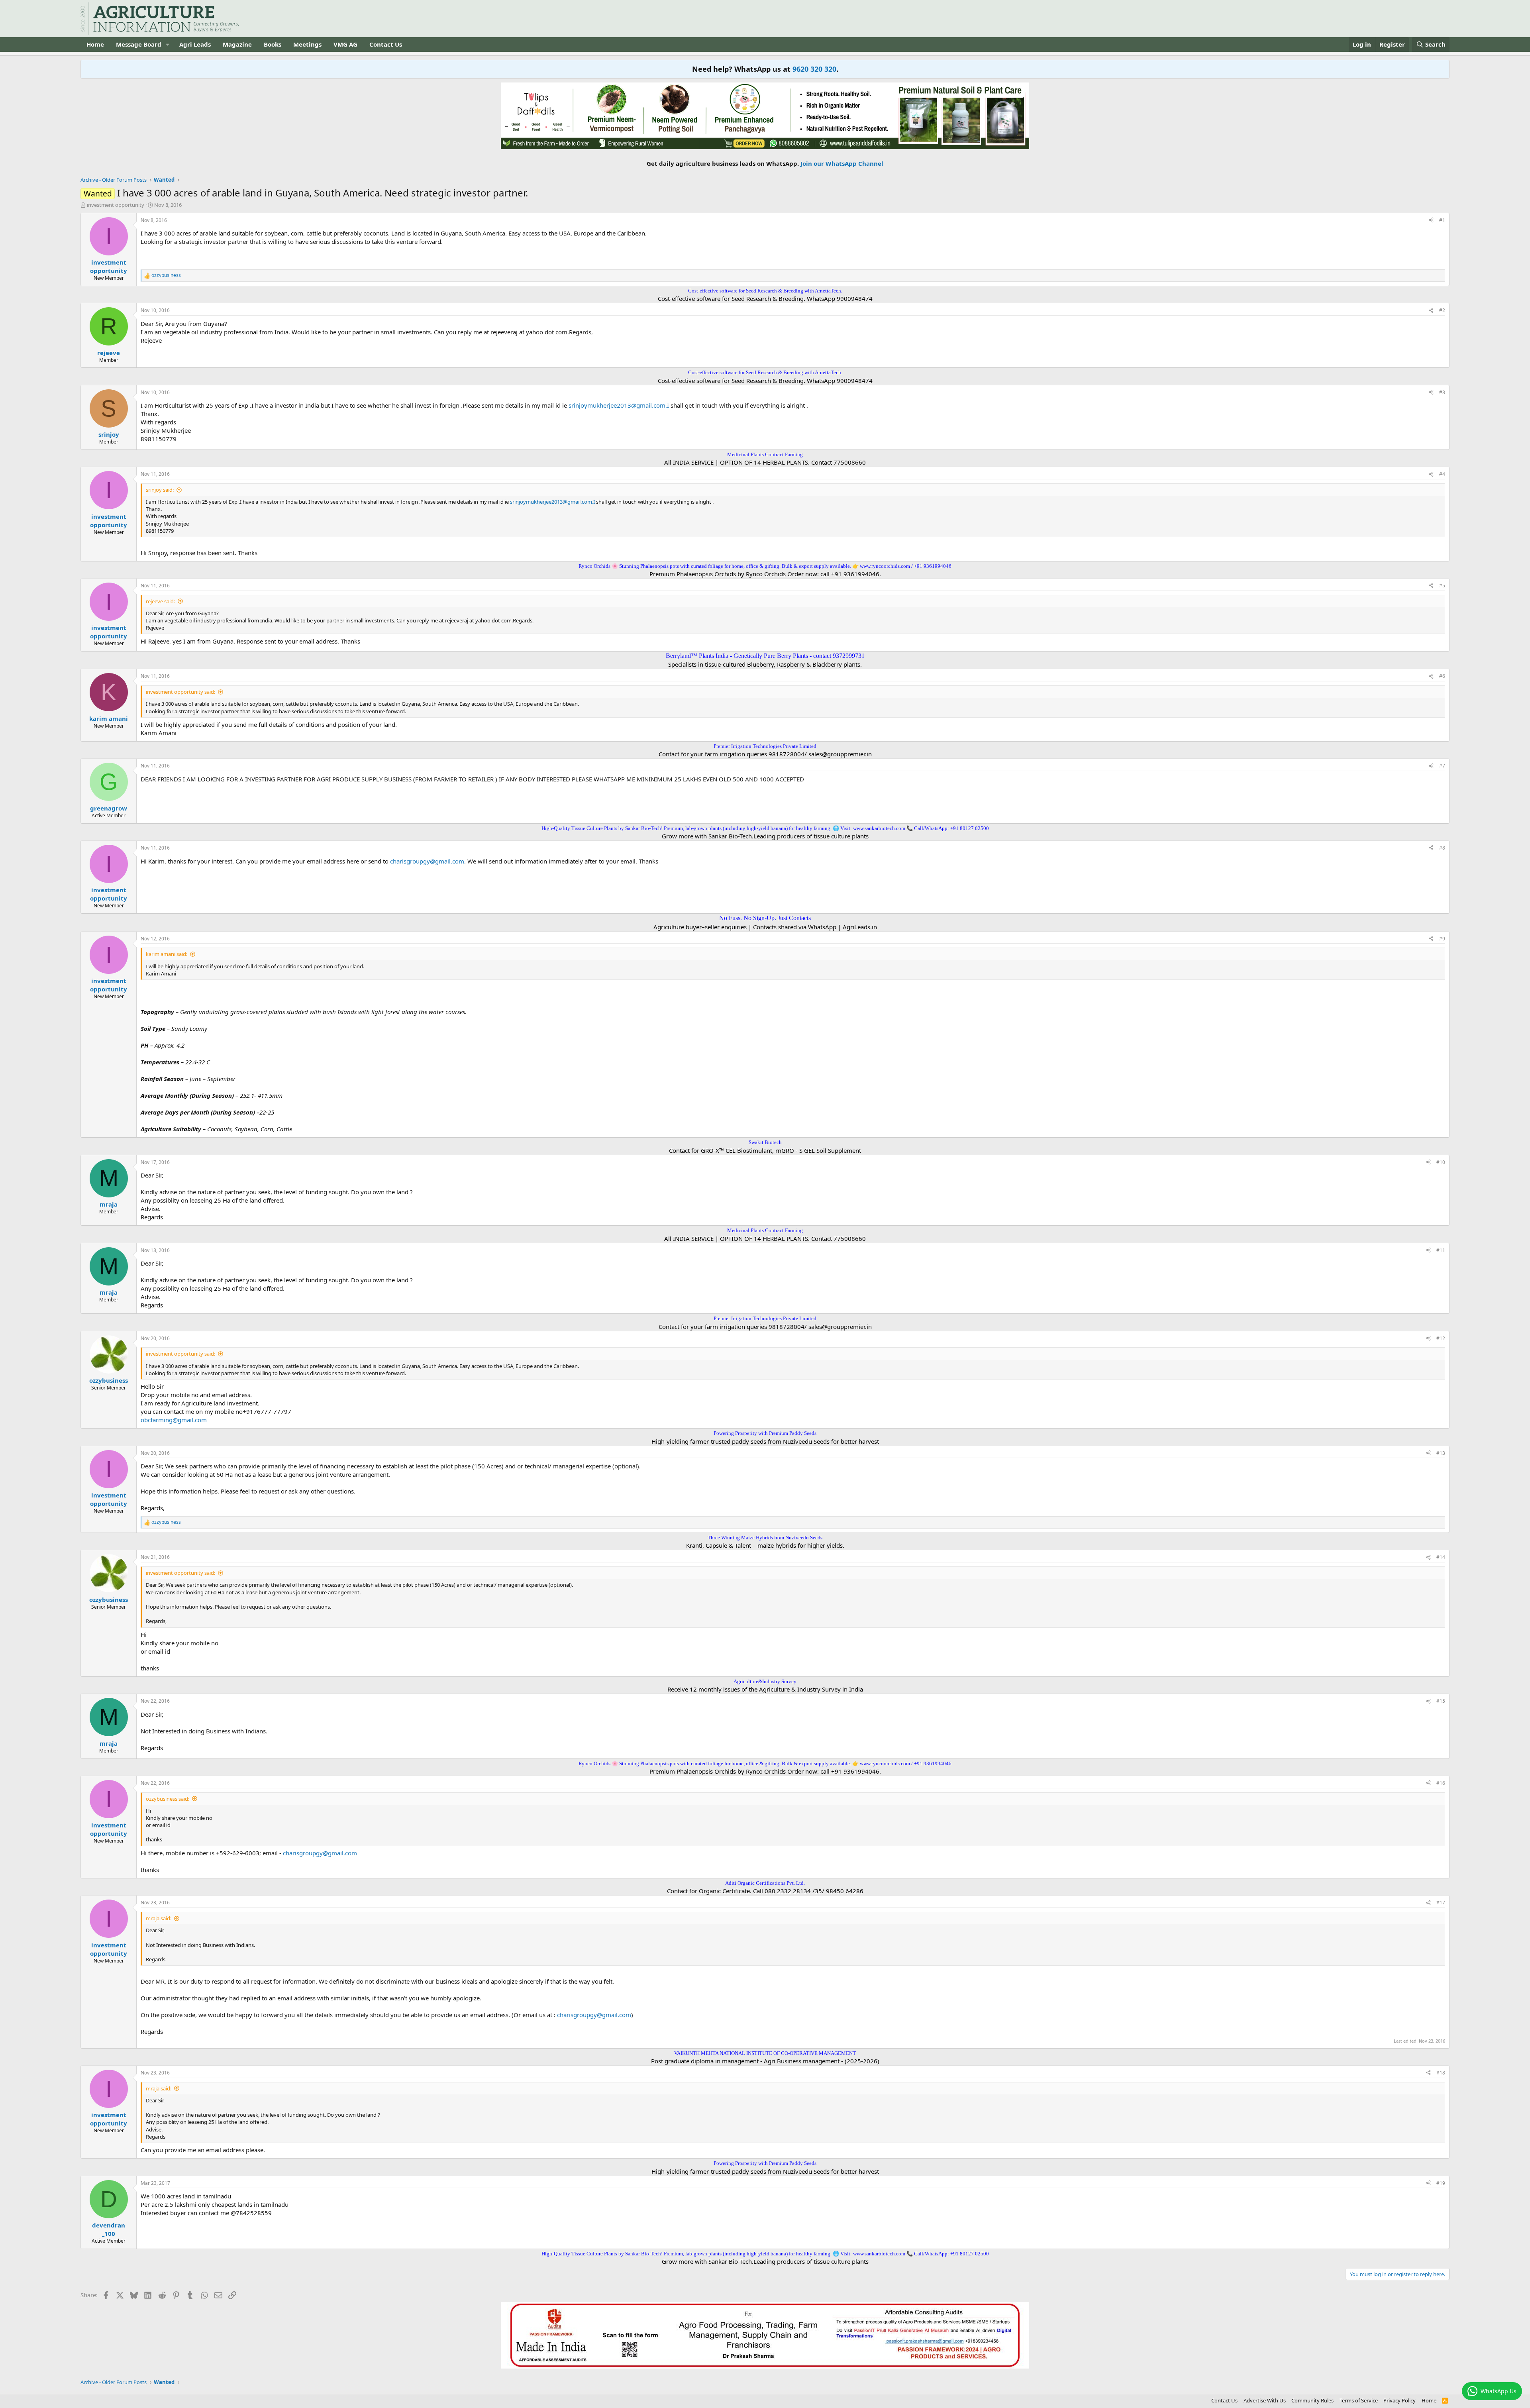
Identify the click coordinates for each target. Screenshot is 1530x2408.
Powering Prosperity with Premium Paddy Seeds (765, 1433)
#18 (1441, 2073)
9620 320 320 (814, 69)
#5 (1442, 586)
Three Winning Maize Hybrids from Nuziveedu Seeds (765, 1538)
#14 (1441, 1557)
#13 (1441, 1453)
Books (273, 44)
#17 (1441, 1903)
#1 (1442, 220)
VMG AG (345, 44)
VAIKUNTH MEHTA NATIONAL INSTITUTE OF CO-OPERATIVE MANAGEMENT (765, 2053)
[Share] (1431, 221)
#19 (1441, 2183)
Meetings (307, 44)
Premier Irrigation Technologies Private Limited (765, 746)
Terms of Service (1359, 2400)
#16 (1441, 1783)
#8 (1442, 848)
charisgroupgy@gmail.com (427, 861)
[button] (168, 44)
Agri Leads (195, 44)
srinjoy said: (160, 490)
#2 (1442, 310)
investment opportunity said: (180, 692)
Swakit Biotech (765, 1142)
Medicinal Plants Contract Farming (765, 454)
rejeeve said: (160, 601)
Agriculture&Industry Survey (765, 1681)
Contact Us (386, 44)
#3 (1442, 392)
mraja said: (159, 1918)
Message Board (139, 44)
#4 (1442, 474)
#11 (1441, 1250)
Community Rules (1312, 2400)
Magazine (237, 44)
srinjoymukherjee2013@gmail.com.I (619, 405)
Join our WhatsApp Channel (842, 163)
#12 (1441, 1338)
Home (95, 44)
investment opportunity (116, 205)
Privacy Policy (1400, 2400)
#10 (1441, 1162)
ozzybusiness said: (168, 1799)
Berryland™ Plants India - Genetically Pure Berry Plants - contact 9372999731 (765, 656)
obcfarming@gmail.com (174, 1420)
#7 (1442, 766)
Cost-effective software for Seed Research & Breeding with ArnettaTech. (765, 291)
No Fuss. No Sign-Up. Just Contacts (765, 918)
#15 (1441, 1701)
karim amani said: (167, 954)
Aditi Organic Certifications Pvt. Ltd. (765, 1883)
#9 (1442, 939)
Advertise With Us (1265, 2400)
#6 (1442, 676)
